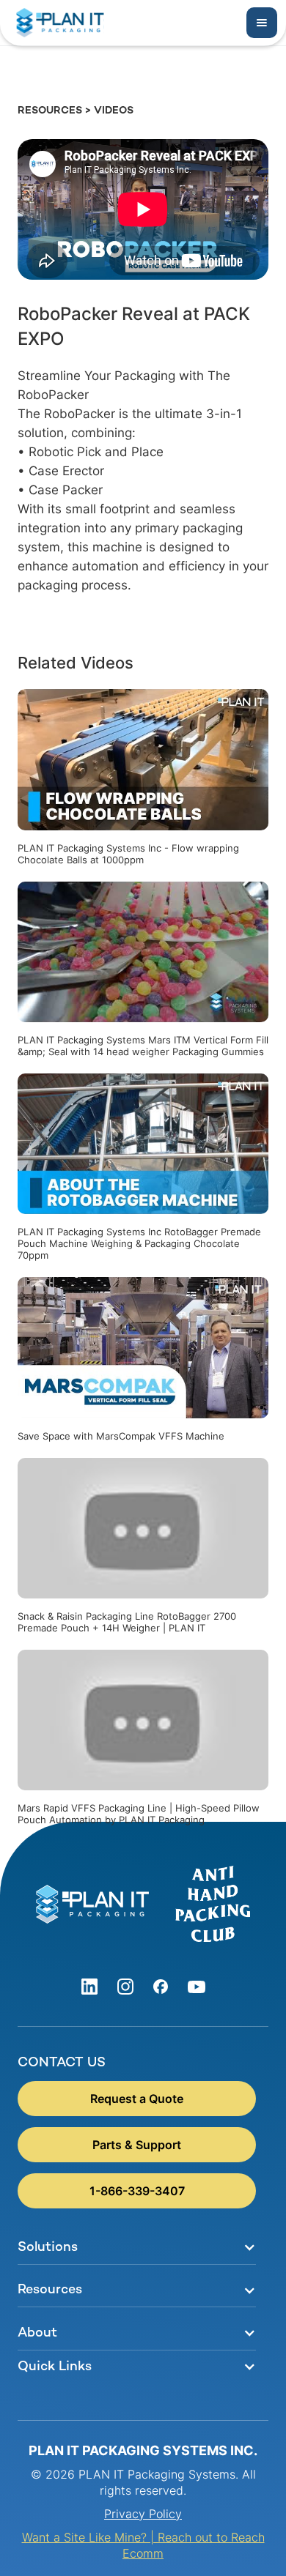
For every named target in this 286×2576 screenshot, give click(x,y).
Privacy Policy (143, 2514)
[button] (262, 23)
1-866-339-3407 (137, 2191)
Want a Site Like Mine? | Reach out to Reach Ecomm (143, 2545)
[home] (56, 23)
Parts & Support (137, 2145)
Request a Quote (137, 2099)
